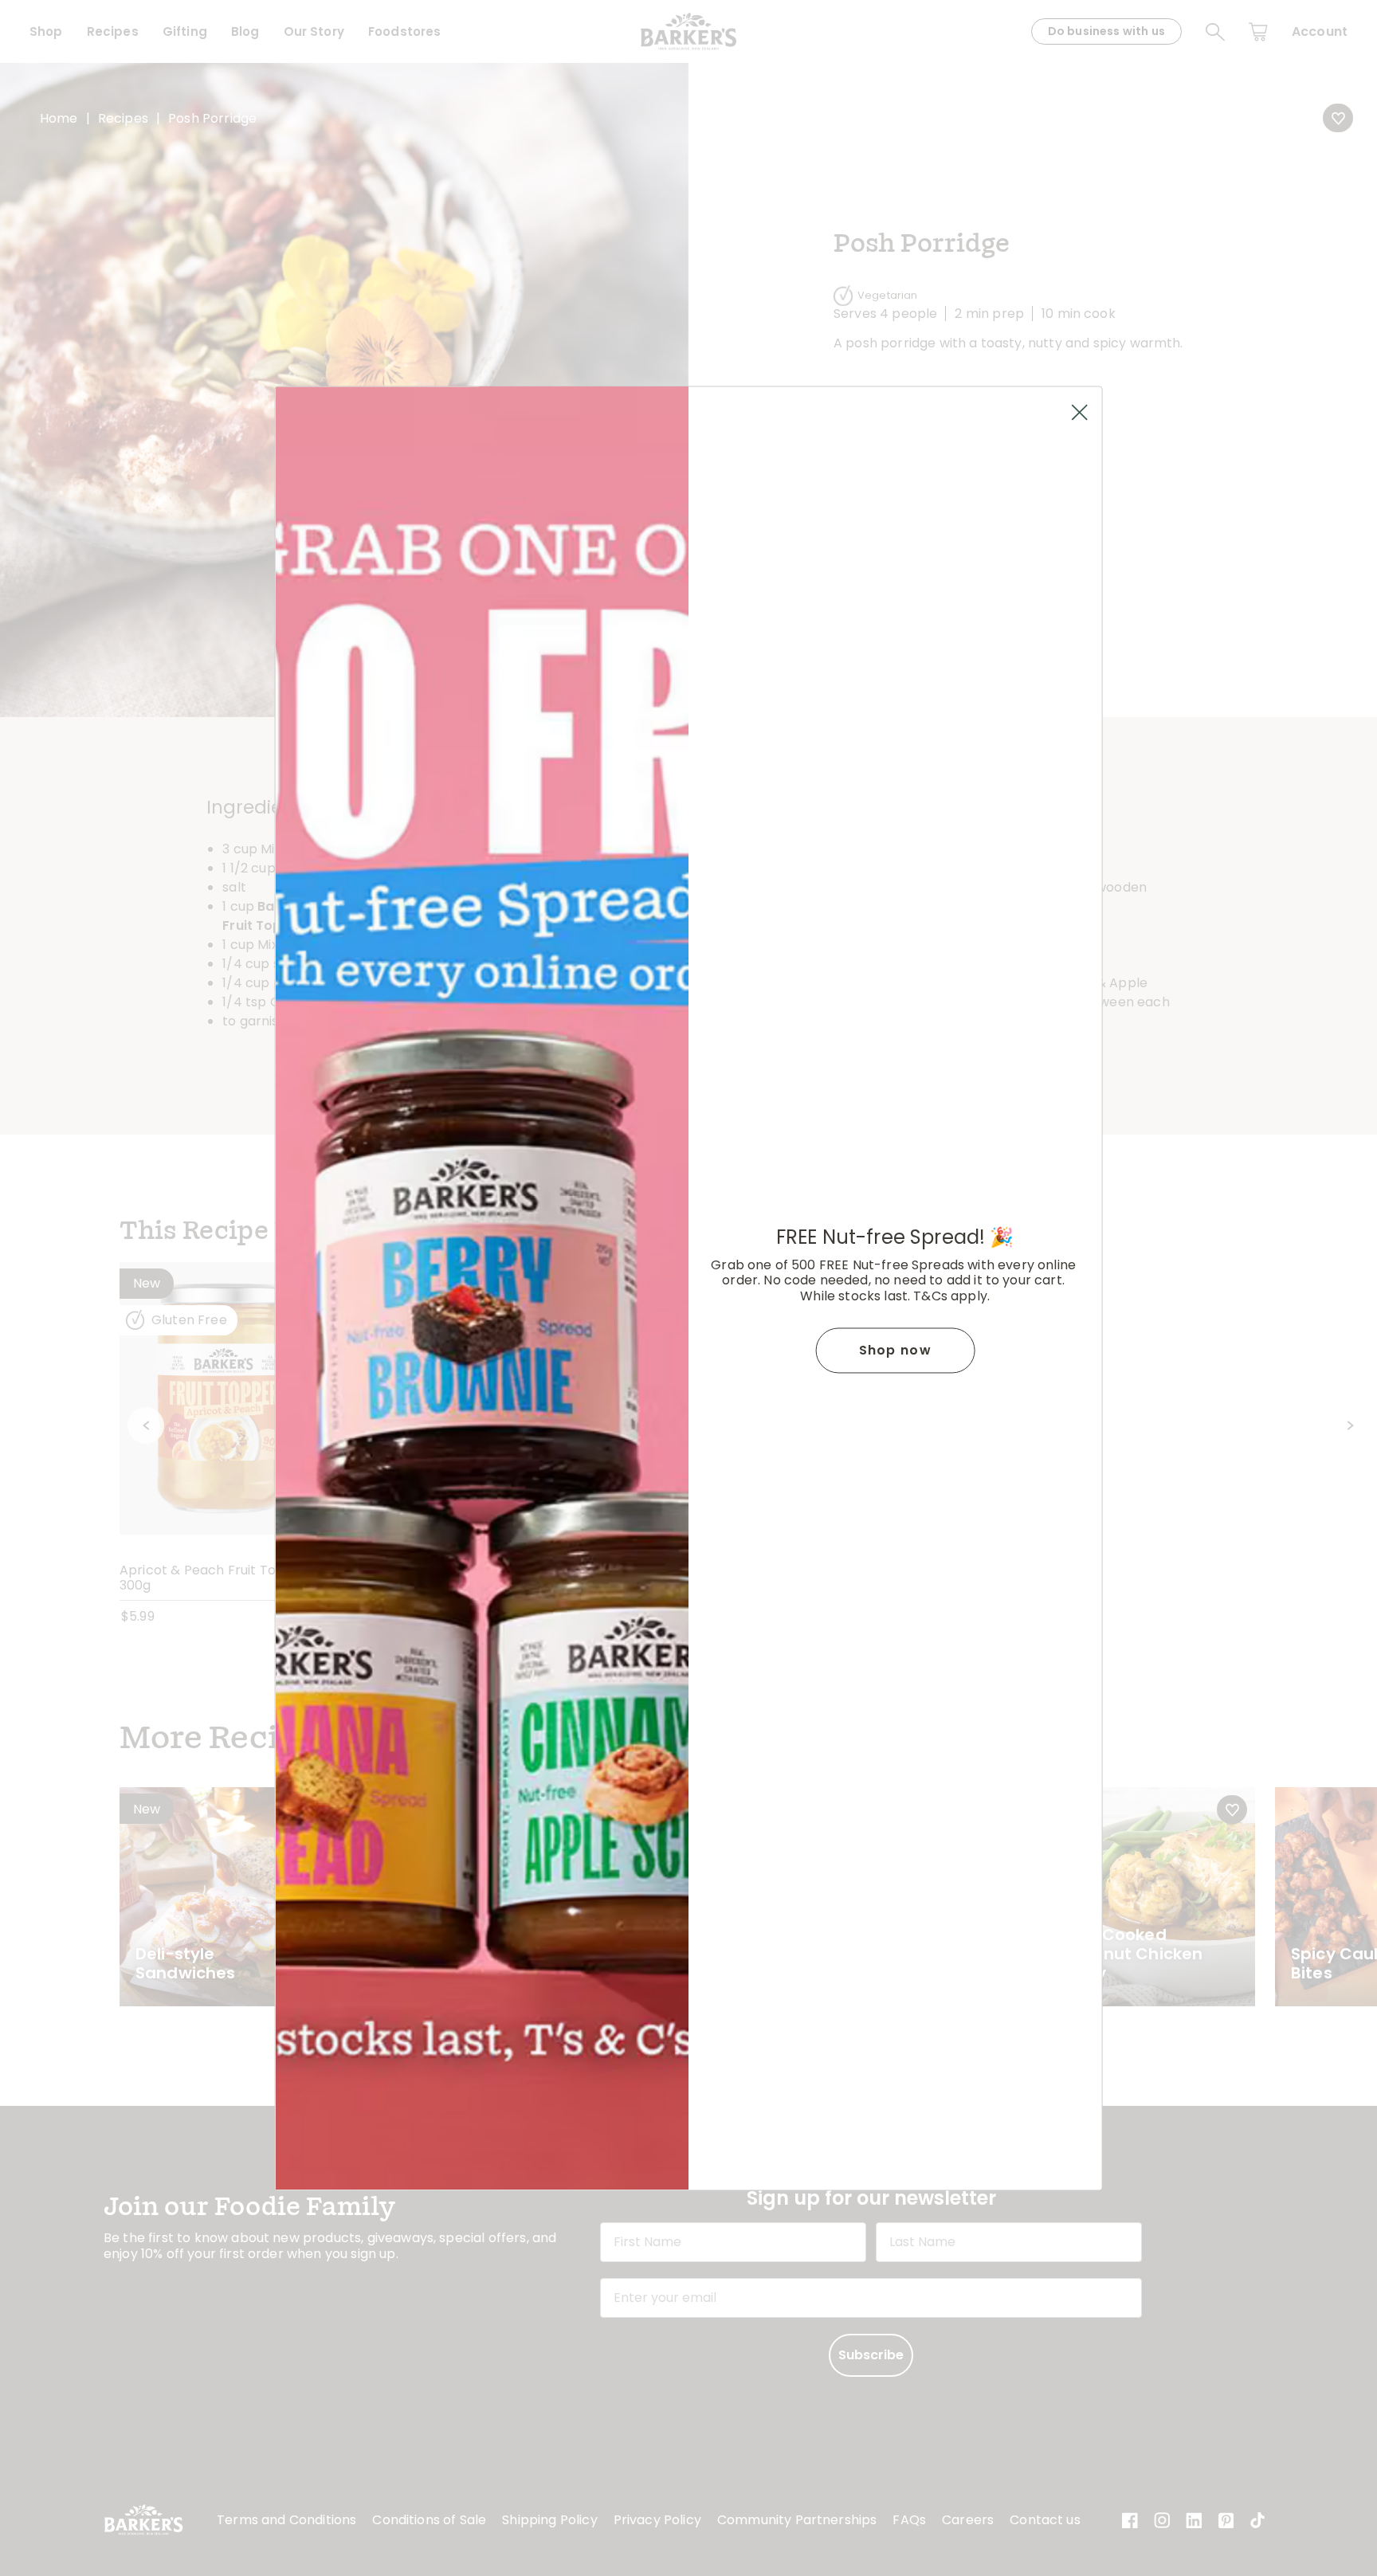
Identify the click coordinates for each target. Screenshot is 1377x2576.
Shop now (895, 1350)
